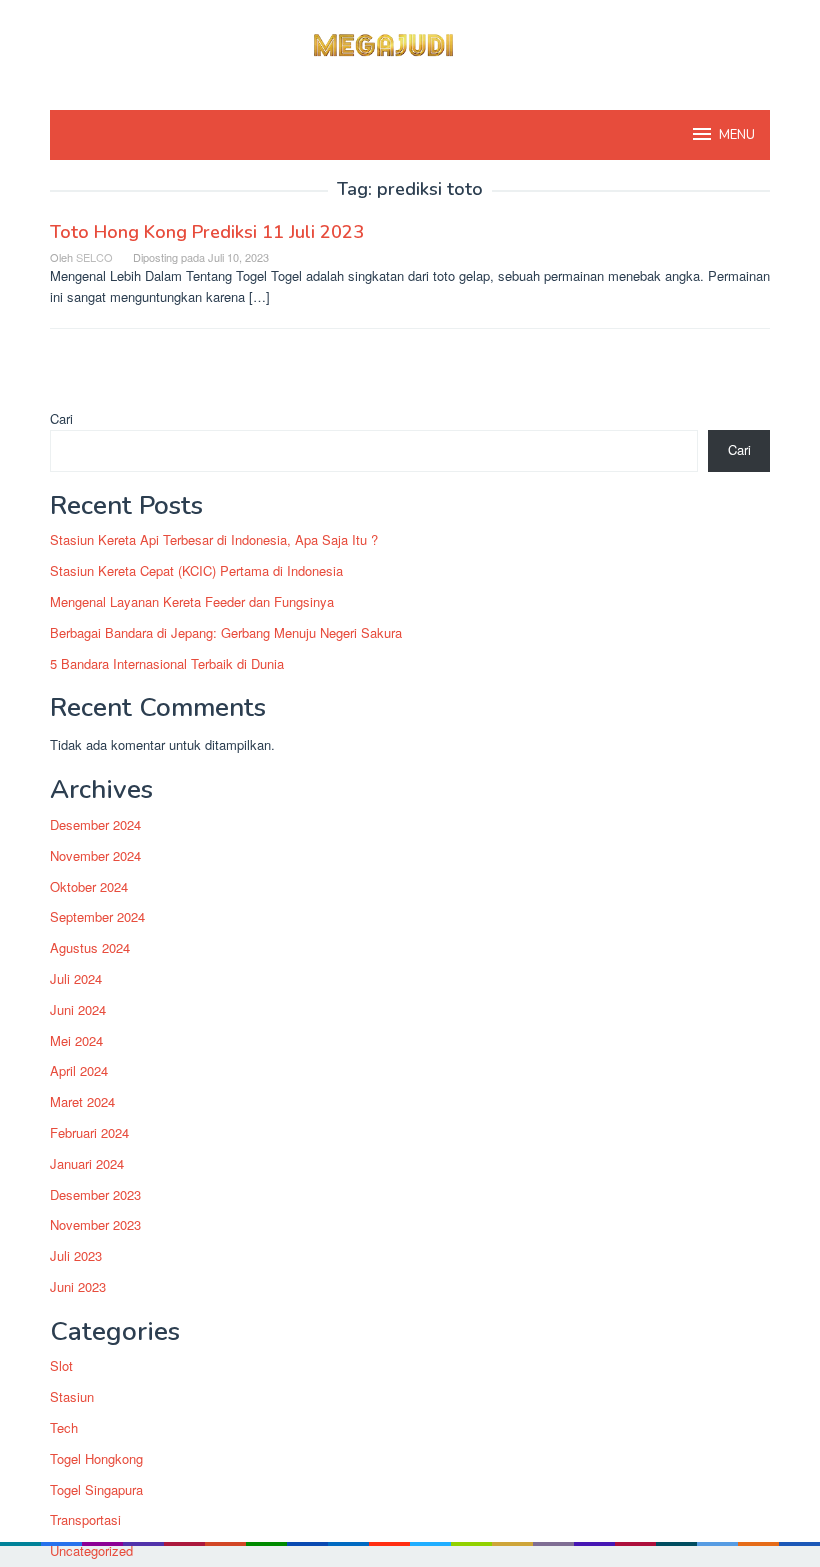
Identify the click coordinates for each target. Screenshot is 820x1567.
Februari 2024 (89, 1132)
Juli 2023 (76, 1255)
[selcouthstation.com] (410, 42)
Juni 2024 (78, 1009)
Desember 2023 (95, 1194)
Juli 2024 (76, 978)
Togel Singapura (96, 1489)
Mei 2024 (76, 1040)
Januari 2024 (87, 1163)
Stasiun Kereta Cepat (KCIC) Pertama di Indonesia (196, 570)
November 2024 (95, 855)
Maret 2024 (82, 1101)
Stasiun (72, 1396)
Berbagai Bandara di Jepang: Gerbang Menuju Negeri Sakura (226, 632)
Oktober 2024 (89, 886)
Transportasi (85, 1519)
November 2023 (95, 1224)
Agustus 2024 (90, 947)
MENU (737, 135)
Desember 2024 (95, 824)
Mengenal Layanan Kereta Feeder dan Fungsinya (192, 601)
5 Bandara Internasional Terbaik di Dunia (167, 663)
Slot (61, 1365)
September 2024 (97, 916)
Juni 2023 (78, 1286)
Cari (61, 418)
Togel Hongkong (96, 1458)
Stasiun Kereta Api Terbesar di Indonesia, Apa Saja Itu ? (214, 539)
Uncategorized (91, 1550)
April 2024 (79, 1070)
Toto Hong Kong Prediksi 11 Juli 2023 (207, 232)
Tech (64, 1427)
